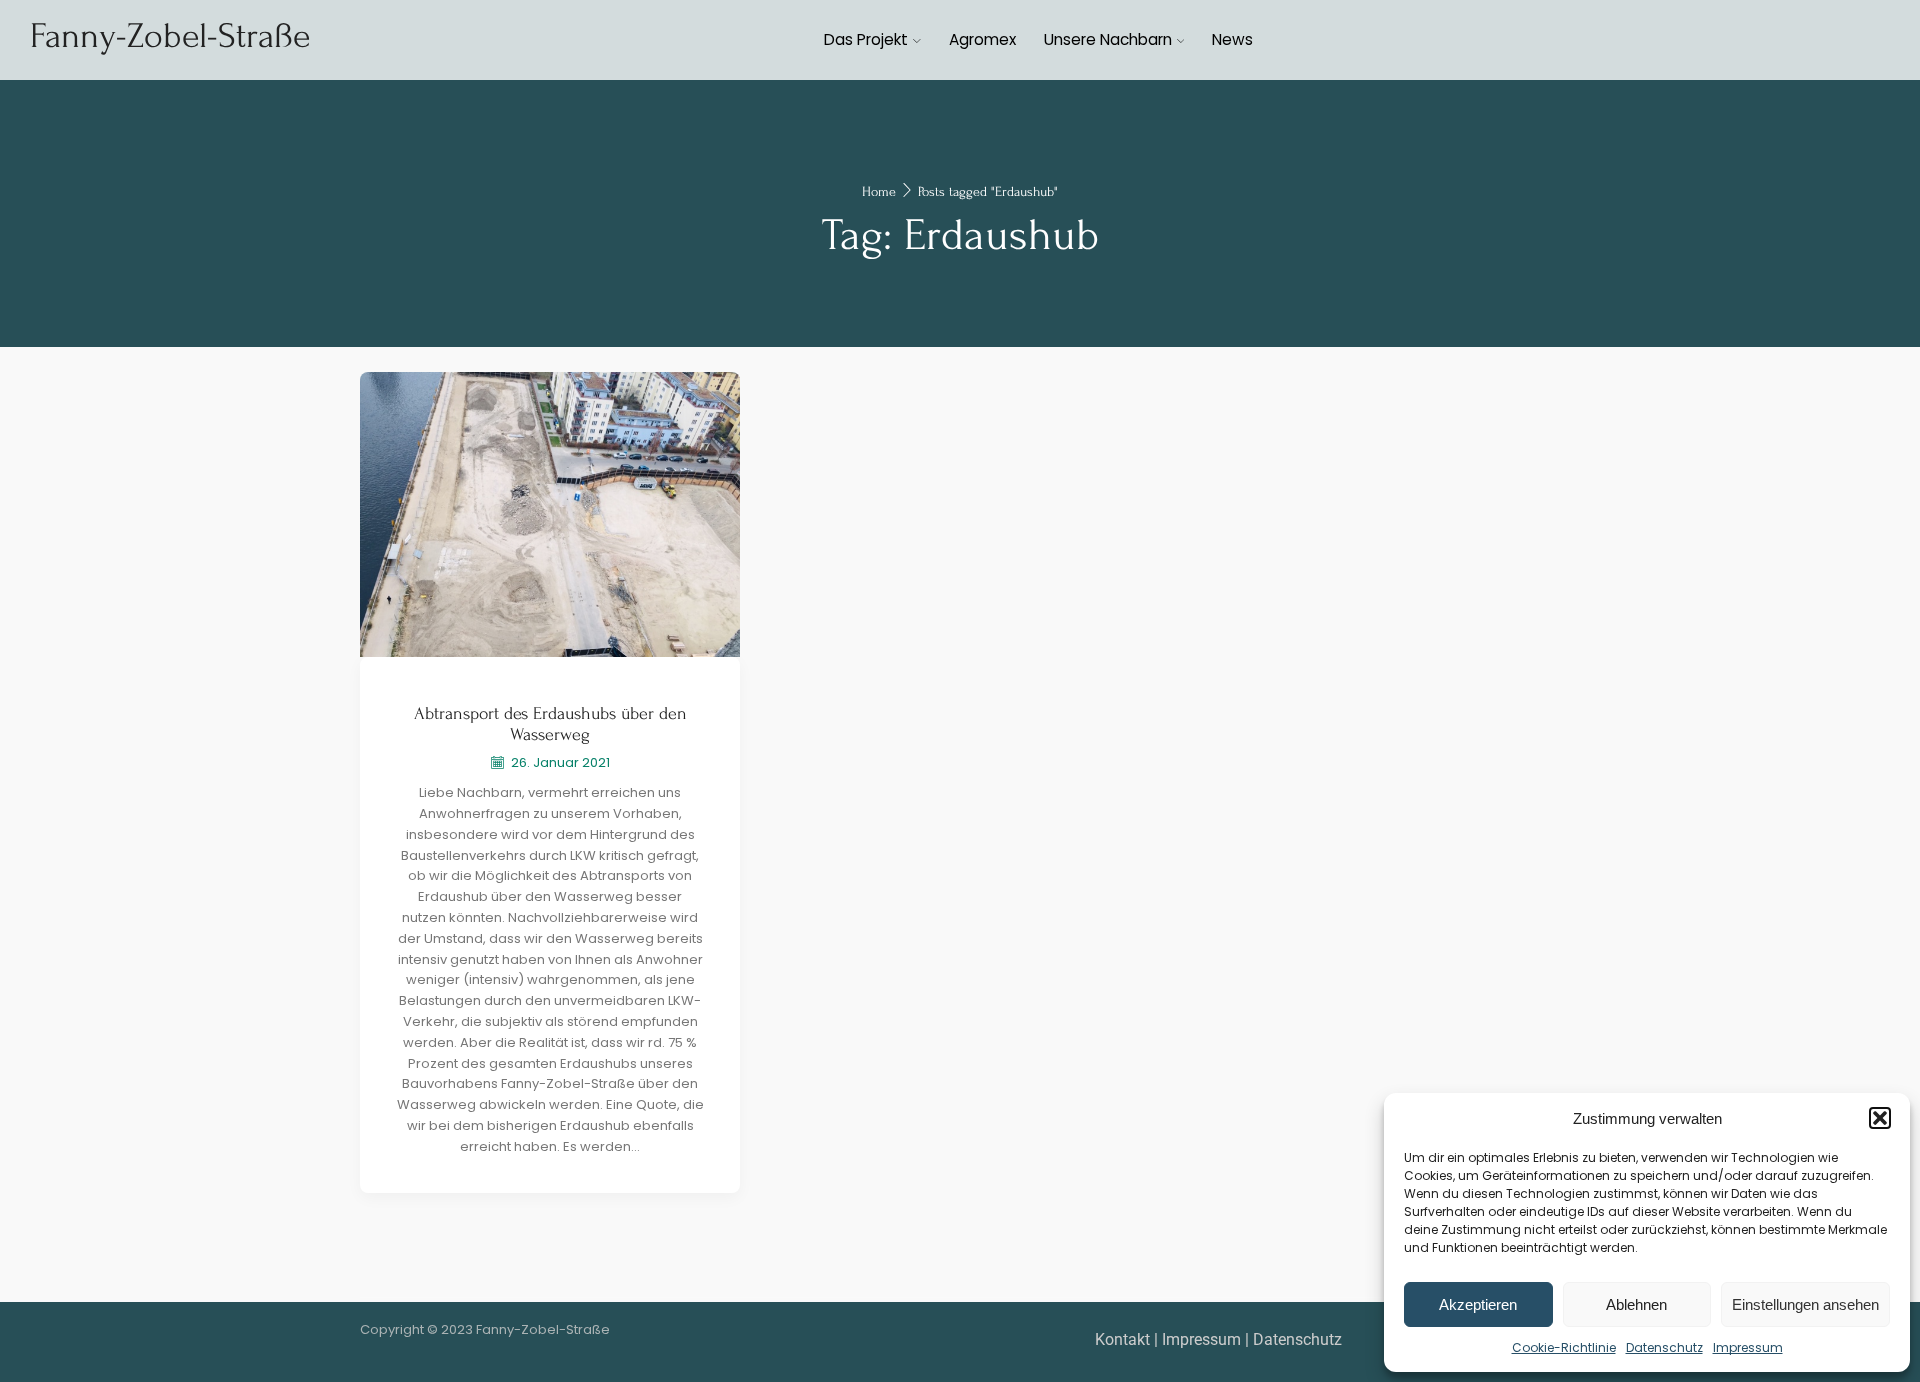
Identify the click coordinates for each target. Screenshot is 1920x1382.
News (1232, 39)
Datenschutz (1664, 1347)
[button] (1880, 1118)
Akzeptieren (1478, 1304)
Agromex (982, 39)
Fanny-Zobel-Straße (170, 36)
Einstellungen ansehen (1805, 1304)
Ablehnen (1636, 1304)
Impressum (1748, 1347)
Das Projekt (866, 39)
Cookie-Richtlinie (1564, 1347)
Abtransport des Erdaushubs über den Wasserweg (550, 724)
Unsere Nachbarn (1108, 39)
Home (879, 191)
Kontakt (1122, 1339)
